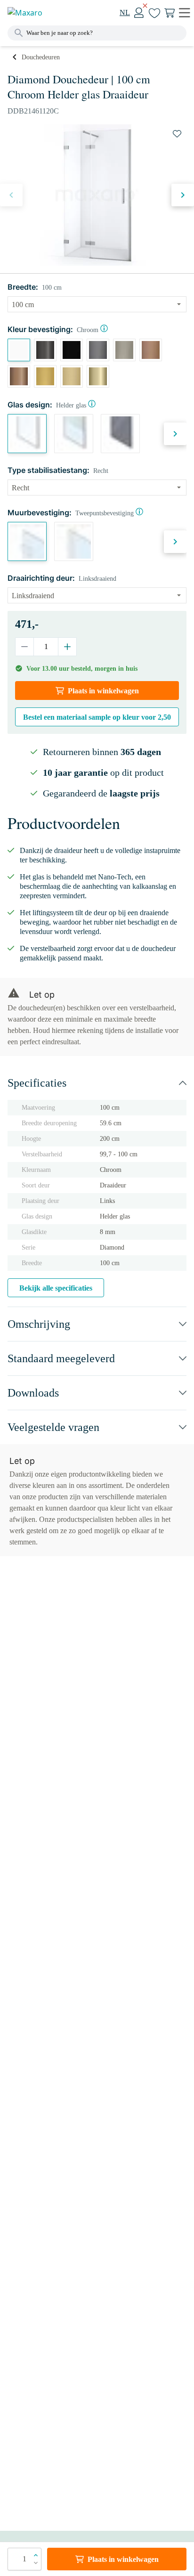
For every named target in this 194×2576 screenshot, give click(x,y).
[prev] (11, 195)
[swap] (177, 134)
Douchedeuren (41, 57)
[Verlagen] (25, 647)
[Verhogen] (67, 647)
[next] (183, 195)
